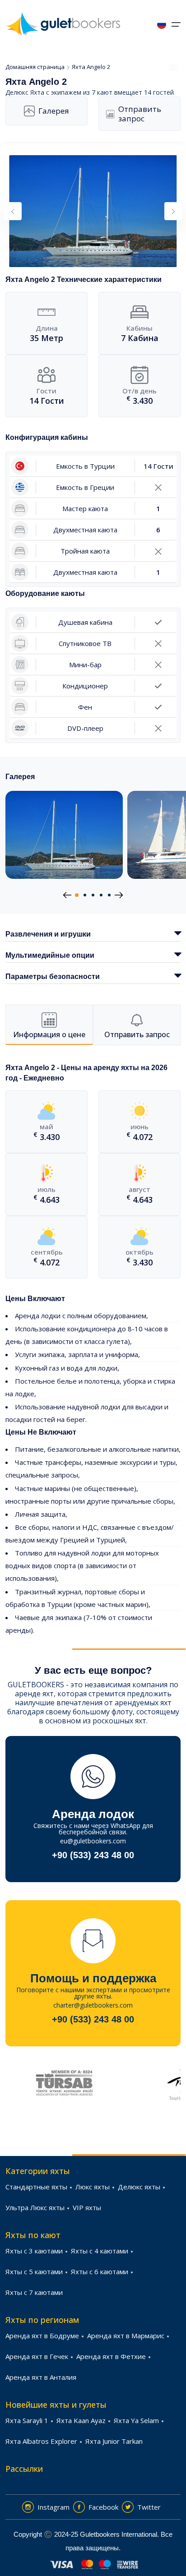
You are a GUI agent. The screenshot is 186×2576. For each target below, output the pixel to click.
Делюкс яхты (139, 2187)
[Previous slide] (13, 211)
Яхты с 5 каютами (34, 2271)
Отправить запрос (140, 114)
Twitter (149, 2507)
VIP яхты (87, 2207)
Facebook (103, 2507)
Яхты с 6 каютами (100, 2271)
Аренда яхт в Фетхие (111, 2356)
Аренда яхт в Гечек (37, 2356)
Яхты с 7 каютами (34, 2292)
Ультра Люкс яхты (35, 2207)
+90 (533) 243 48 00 (93, 1855)
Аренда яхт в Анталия (41, 2377)
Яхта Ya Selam (136, 2420)
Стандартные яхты (36, 2187)
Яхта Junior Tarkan (114, 2441)
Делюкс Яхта (25, 92)
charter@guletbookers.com (93, 2005)
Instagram (53, 2507)
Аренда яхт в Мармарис (126, 2336)
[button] (77, 895)
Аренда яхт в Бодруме (42, 2336)
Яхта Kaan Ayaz (81, 2420)
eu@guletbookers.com (93, 1841)
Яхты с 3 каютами (34, 2251)
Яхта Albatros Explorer (41, 2441)
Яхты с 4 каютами (100, 2251)
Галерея (54, 111)
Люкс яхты (93, 2187)
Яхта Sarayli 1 (27, 2420)
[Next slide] (173, 211)
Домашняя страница (35, 67)
